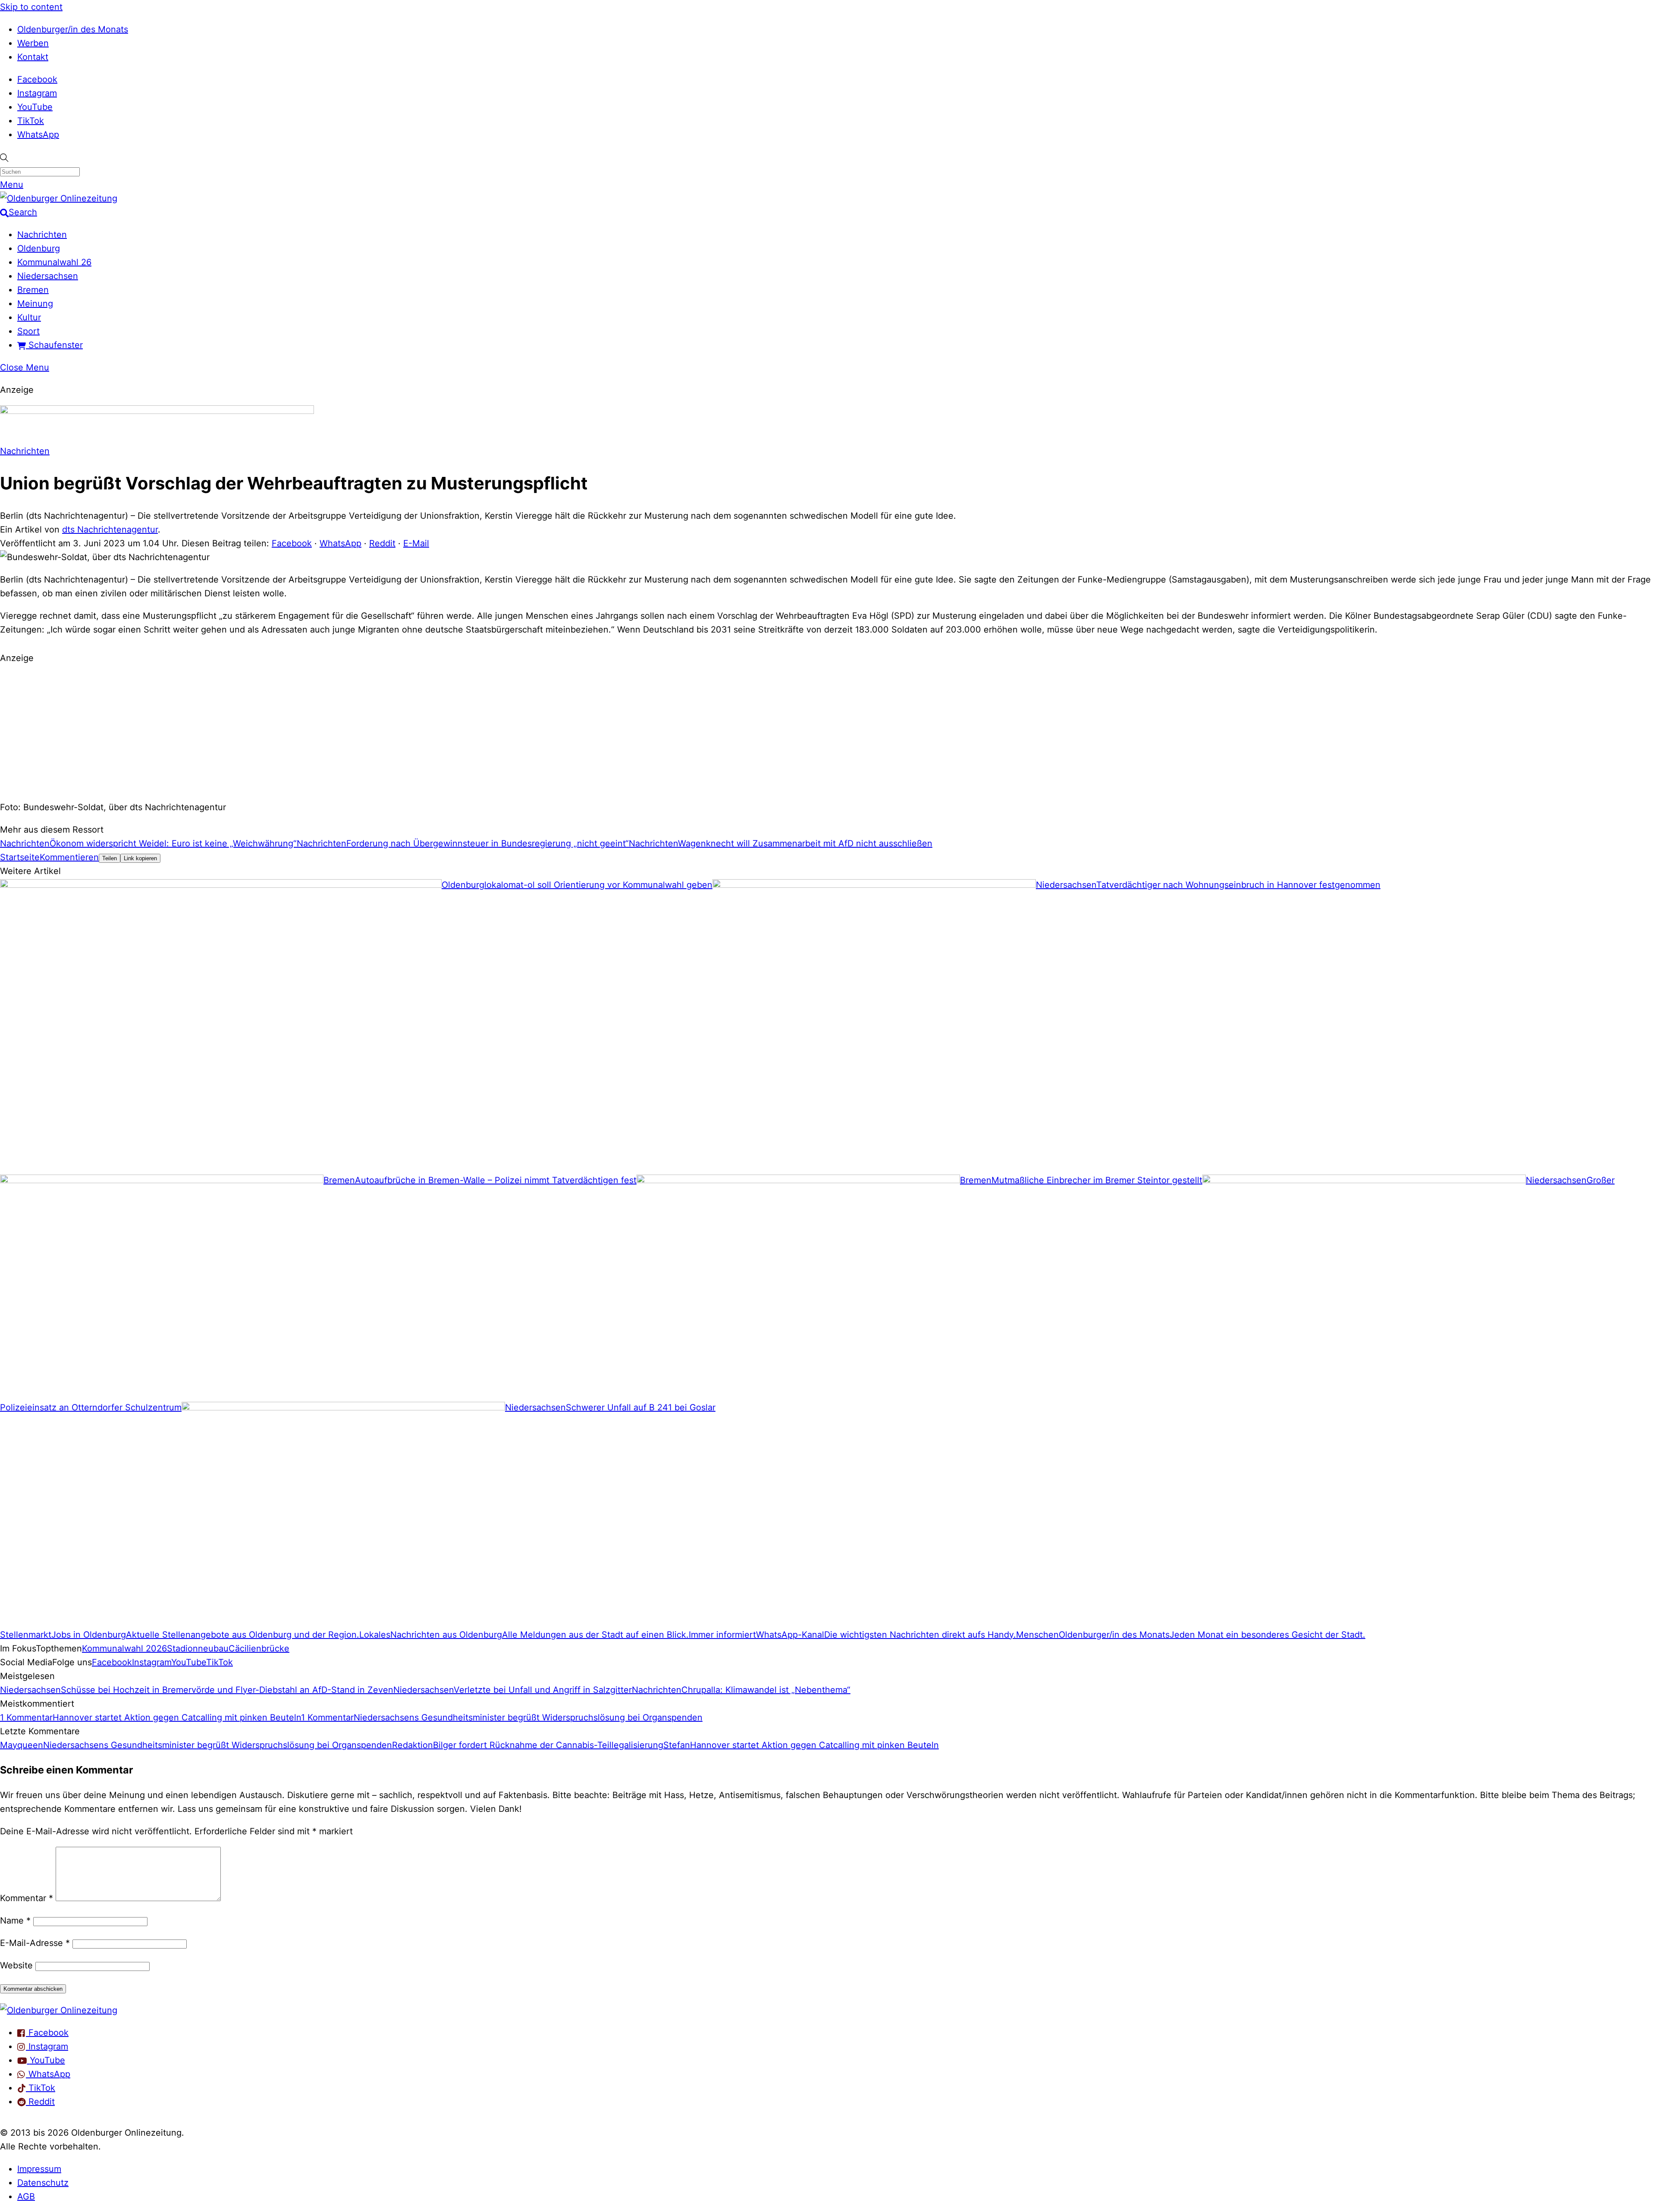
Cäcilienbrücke (259, 1648)
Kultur (29, 317)
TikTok (31, 121)
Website (16, 1965)
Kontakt (33, 57)
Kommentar (27, 1898)
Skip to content (31, 7)
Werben (33, 43)
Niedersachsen (48, 276)
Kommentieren (69, 857)
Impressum (39, 2169)
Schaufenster (54, 345)
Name (15, 1921)
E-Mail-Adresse (35, 1943)
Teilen (110, 858)
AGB (26, 2196)
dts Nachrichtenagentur (110, 530)
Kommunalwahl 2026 (124, 1648)
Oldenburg (39, 248)
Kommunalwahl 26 (54, 262)
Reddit (382, 543)
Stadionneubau (198, 1648)
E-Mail (416, 543)
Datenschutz (43, 2183)
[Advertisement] (828, 731)
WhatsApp (38, 135)
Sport (28, 331)
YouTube (35, 107)
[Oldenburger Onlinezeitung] (59, 2010)
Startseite (20, 857)
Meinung (35, 304)
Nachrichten (42, 235)
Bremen (33, 290)
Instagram (37, 93)
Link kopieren (140, 858)
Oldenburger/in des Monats (73, 29)
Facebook (37, 79)
